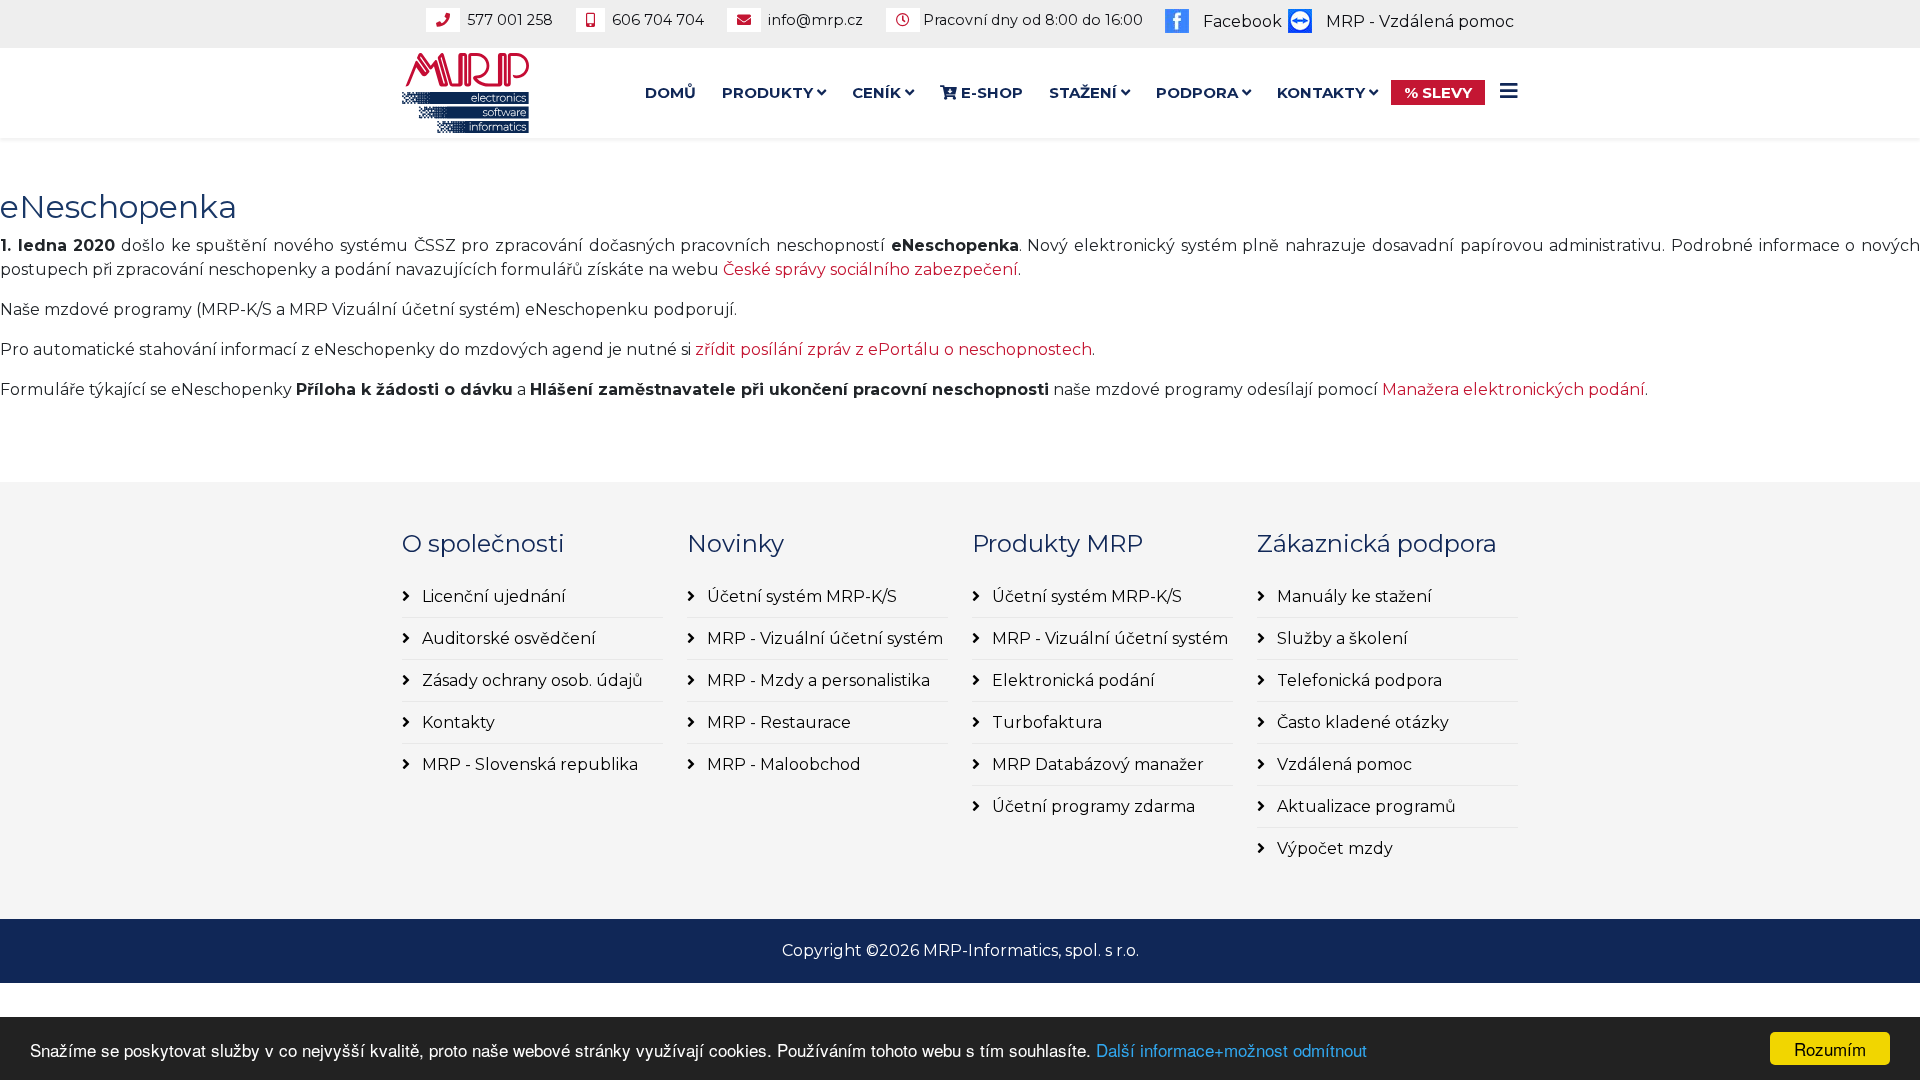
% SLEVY (1438, 92)
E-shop (990, 92)
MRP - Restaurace (777, 722)
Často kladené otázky (1361, 722)
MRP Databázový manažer (1096, 764)
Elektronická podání (1071, 680)
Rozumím (1830, 1048)
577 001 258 (510, 20)
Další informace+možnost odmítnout (1231, 1049)
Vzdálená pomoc (1342, 764)
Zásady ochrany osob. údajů (530, 680)
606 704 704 (658, 20)
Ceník (876, 92)
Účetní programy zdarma (1091, 806)
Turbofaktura (1045, 722)
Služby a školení (1340, 638)
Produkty (767, 92)
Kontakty (1321, 92)
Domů (670, 92)
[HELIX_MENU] (1509, 91)
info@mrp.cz (815, 20)
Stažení (1083, 92)
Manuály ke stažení (1352, 596)
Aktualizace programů (1364, 806)
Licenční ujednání (492, 596)
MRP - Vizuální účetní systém (823, 638)
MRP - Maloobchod (782, 764)
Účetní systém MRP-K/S (800, 596)
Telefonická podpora (1357, 680)
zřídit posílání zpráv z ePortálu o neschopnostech (893, 349)
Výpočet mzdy (1333, 848)
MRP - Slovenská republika (528, 764)
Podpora (1197, 92)
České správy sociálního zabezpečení (870, 269)
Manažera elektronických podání (1513, 389)
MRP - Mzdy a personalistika (816, 680)
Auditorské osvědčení (507, 638)
